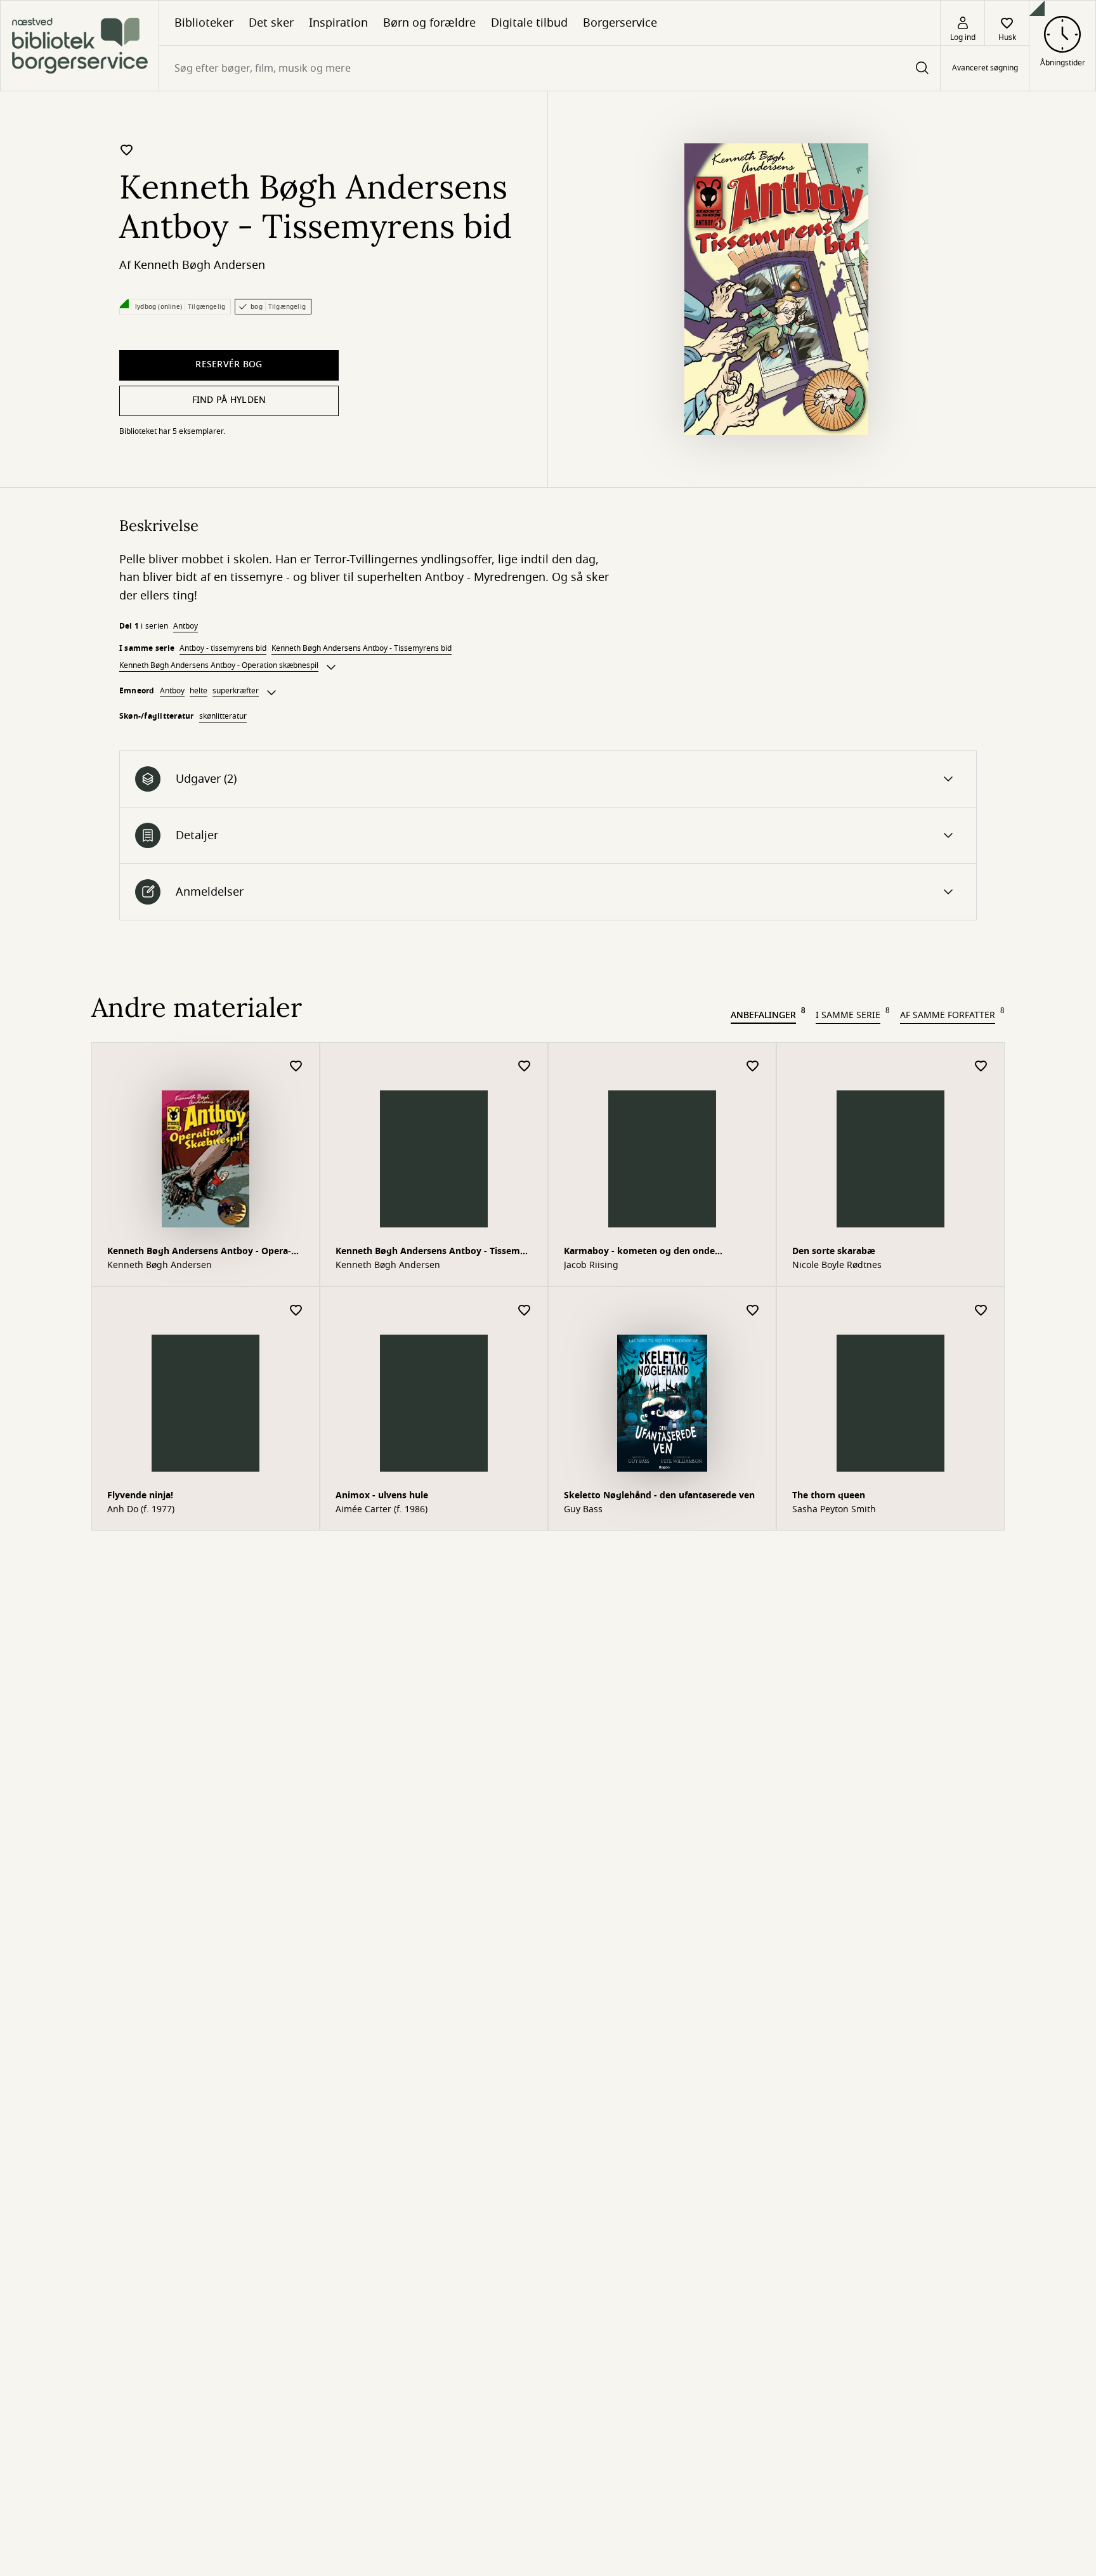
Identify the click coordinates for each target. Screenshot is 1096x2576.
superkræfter (236, 691)
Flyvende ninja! (140, 1495)
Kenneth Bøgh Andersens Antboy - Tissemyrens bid (362, 648)
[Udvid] (331, 667)
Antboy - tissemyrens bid (223, 648)
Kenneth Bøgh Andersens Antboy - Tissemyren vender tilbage (432, 1252)
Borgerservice (620, 23)
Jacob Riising (591, 1265)
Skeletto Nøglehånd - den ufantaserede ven (659, 1495)
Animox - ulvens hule (382, 1495)
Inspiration (338, 23)
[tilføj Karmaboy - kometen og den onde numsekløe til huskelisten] (753, 1067)
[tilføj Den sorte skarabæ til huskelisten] (981, 1067)
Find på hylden (229, 400)
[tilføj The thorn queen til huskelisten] (981, 1311)
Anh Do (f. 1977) (141, 1510)
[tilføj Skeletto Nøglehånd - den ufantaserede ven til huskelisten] (753, 1311)
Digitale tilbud (529, 23)
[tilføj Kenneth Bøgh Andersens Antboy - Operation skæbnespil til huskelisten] (296, 1067)
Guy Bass (583, 1510)
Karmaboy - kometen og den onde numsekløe (639, 1252)
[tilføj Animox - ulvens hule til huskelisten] (525, 1311)
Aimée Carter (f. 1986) (382, 1510)
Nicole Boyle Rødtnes (837, 1265)
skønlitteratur (223, 716)
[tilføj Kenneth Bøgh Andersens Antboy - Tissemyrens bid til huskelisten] (127, 150)
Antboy (186, 626)
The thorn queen (829, 1495)
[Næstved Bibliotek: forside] (80, 46)
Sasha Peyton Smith (834, 1510)
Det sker (271, 23)
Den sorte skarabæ (834, 1251)
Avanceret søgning (985, 69)
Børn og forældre (429, 23)
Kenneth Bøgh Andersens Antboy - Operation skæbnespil (219, 665)
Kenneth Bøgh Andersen (199, 265)
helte (199, 691)
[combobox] (550, 68)
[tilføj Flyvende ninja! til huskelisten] (296, 1311)
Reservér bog (229, 364)
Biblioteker (204, 23)
